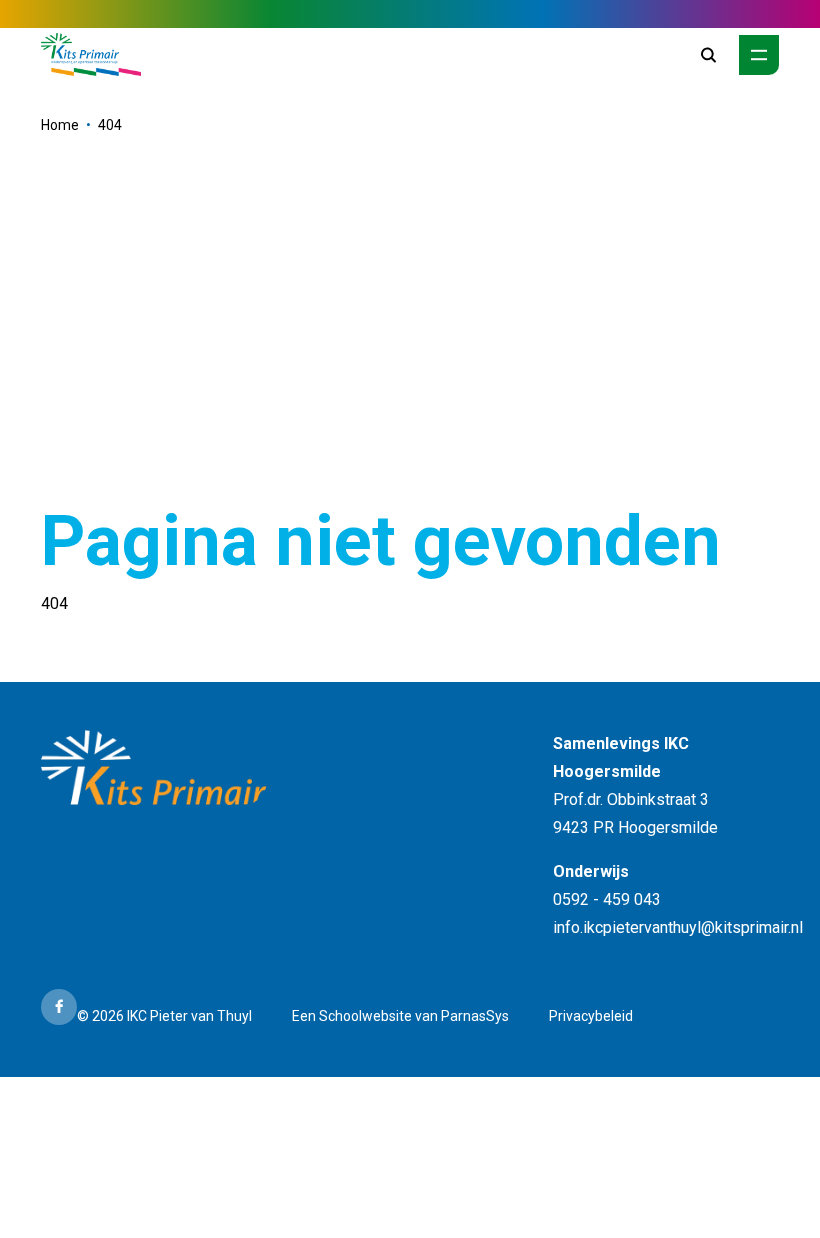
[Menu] (759, 55)
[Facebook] (59, 1007)
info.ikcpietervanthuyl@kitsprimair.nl (678, 927)
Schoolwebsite (365, 1016)
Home (60, 125)
